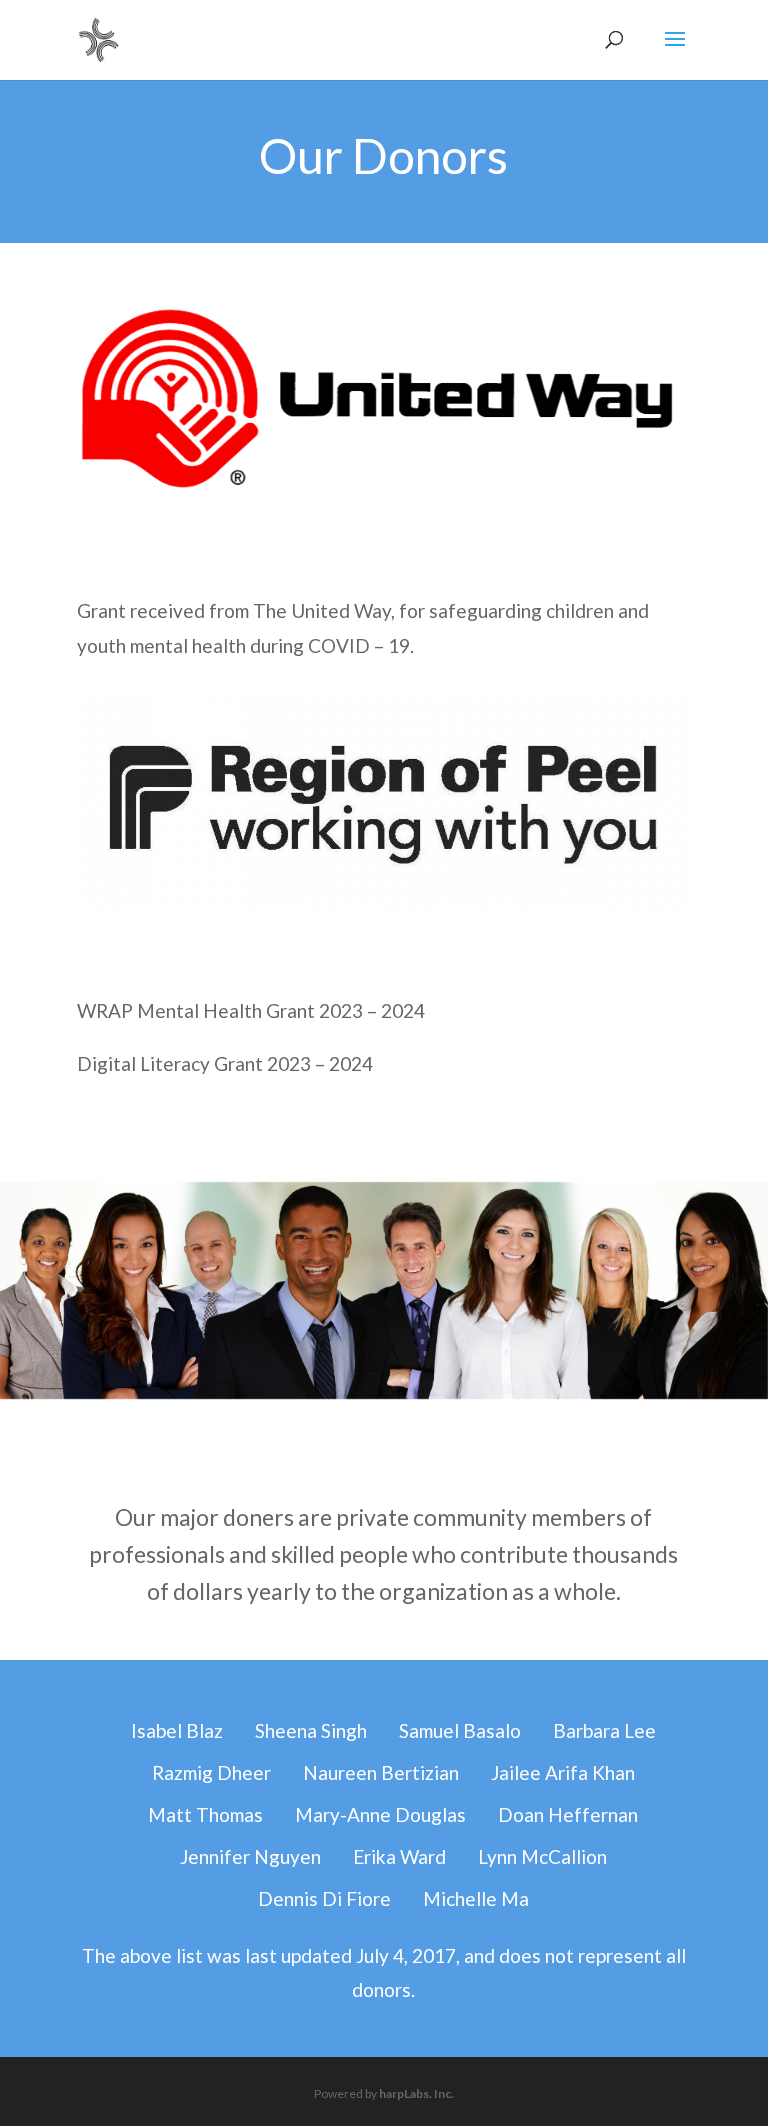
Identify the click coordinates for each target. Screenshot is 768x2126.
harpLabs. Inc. (416, 2093)
